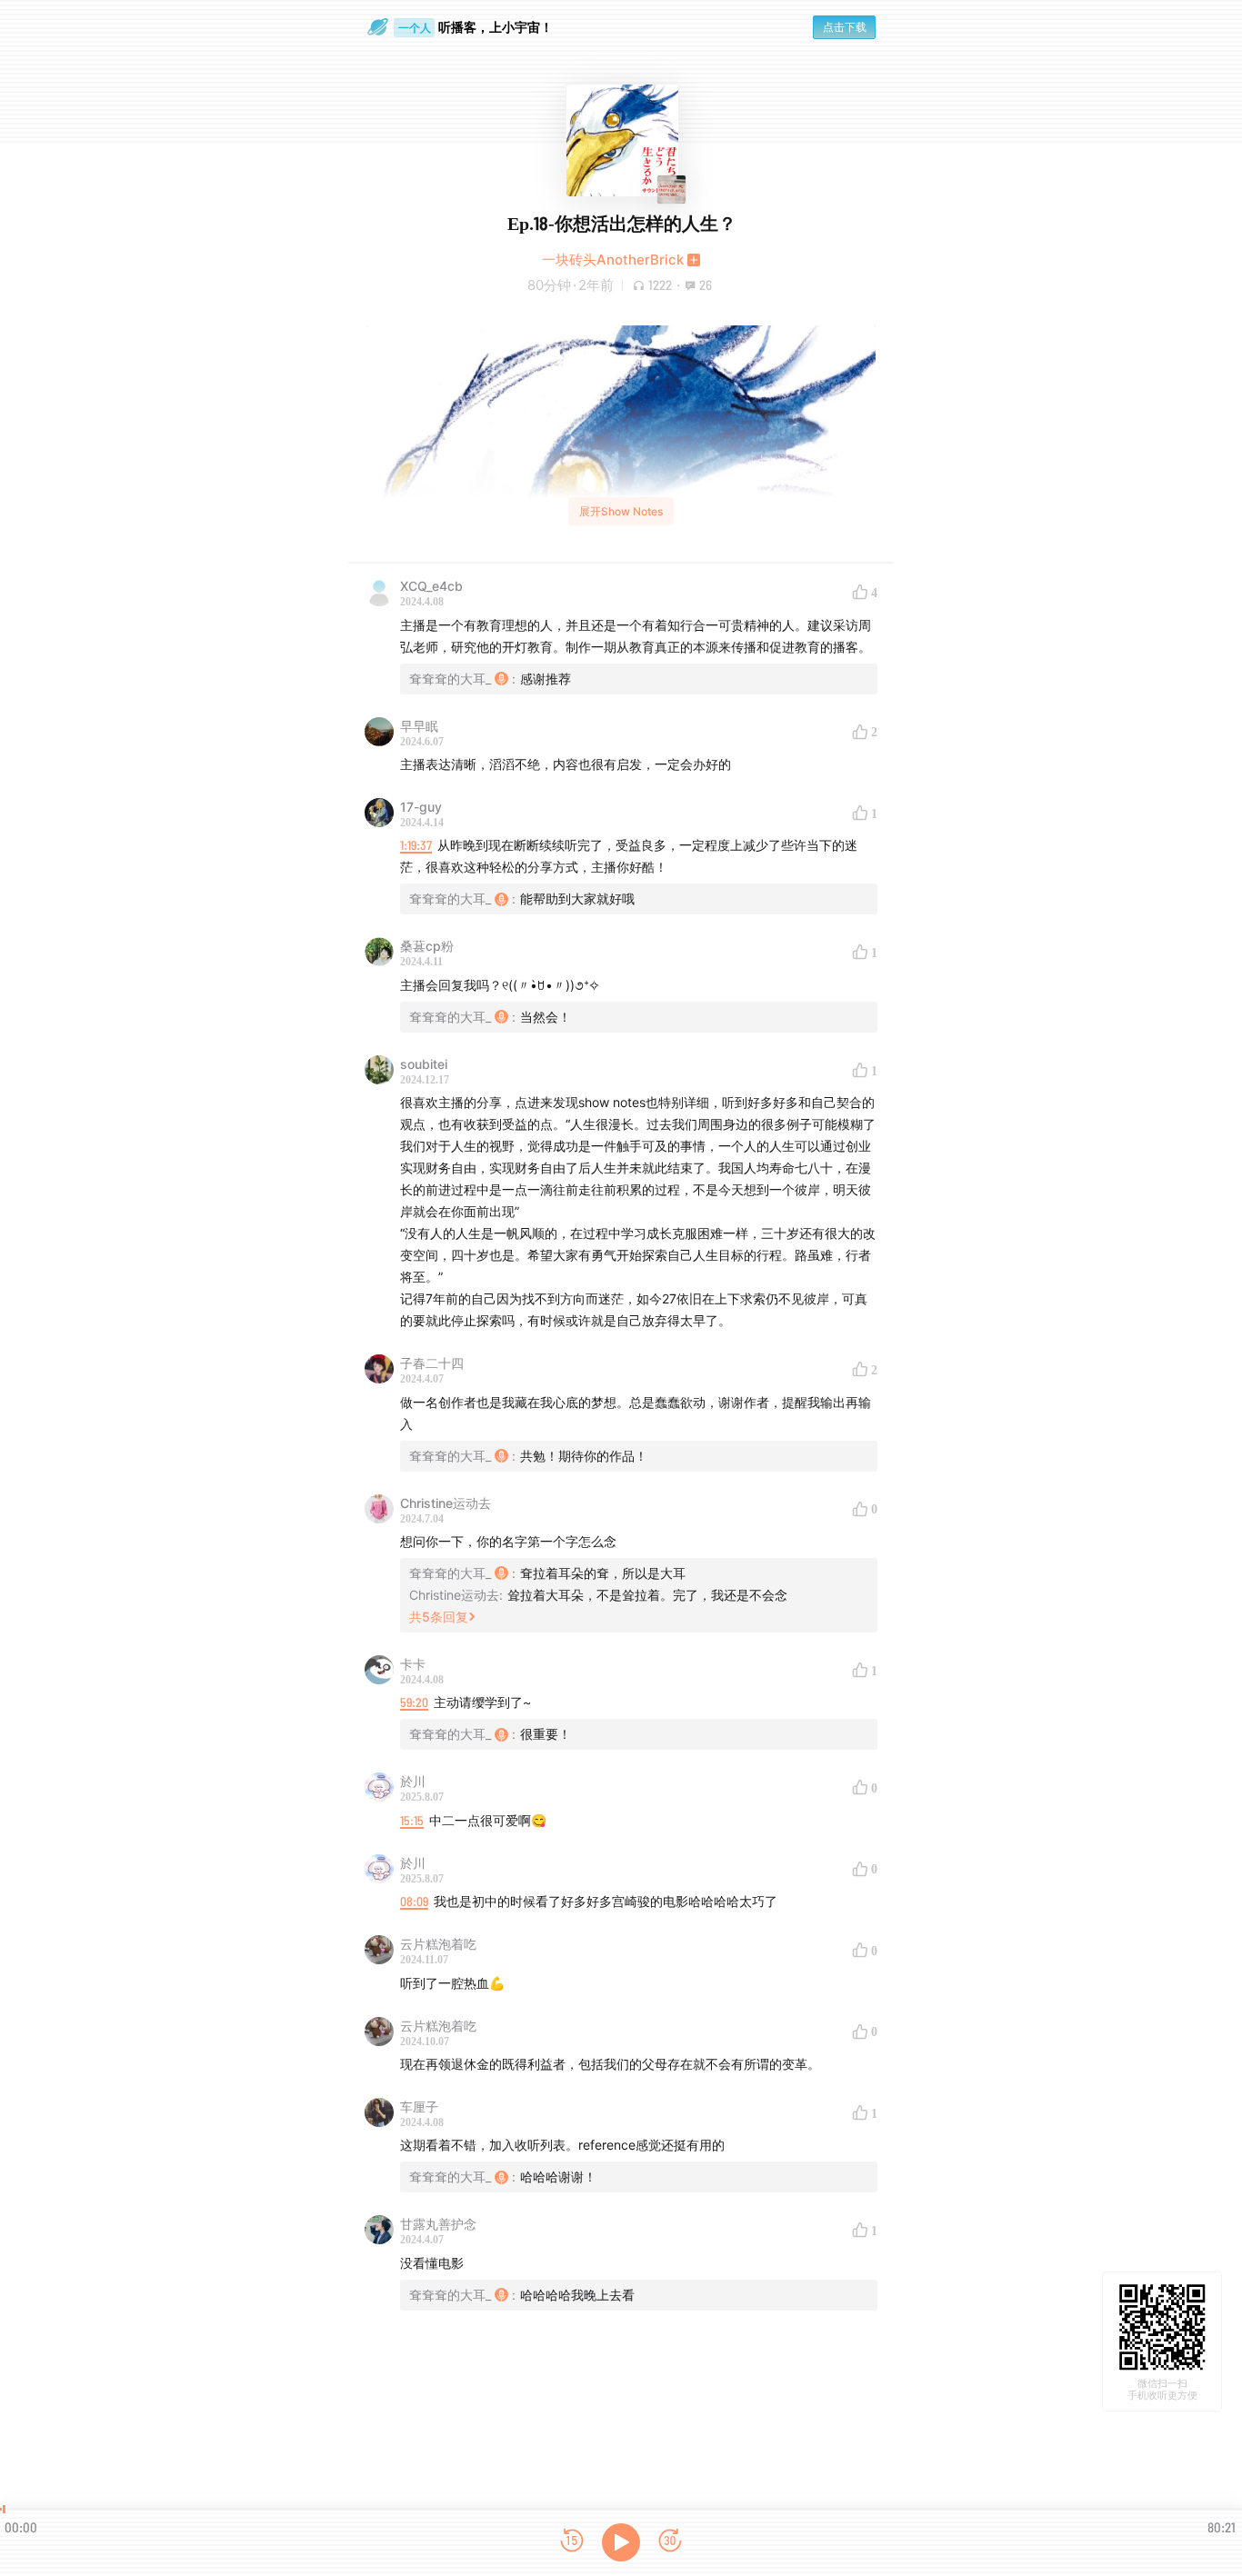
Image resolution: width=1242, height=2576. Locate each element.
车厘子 (419, 2107)
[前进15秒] (670, 2542)
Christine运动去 (446, 1503)
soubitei (424, 1064)
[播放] (621, 2542)
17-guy (421, 807)
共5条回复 (439, 1617)
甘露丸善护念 (438, 2224)
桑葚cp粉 (427, 946)
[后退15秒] (572, 2542)
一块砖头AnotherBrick (613, 260)
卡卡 (413, 1664)
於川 (413, 1781)
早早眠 (419, 726)
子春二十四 (432, 1363)
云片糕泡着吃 (438, 1944)
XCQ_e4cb (431, 586)
